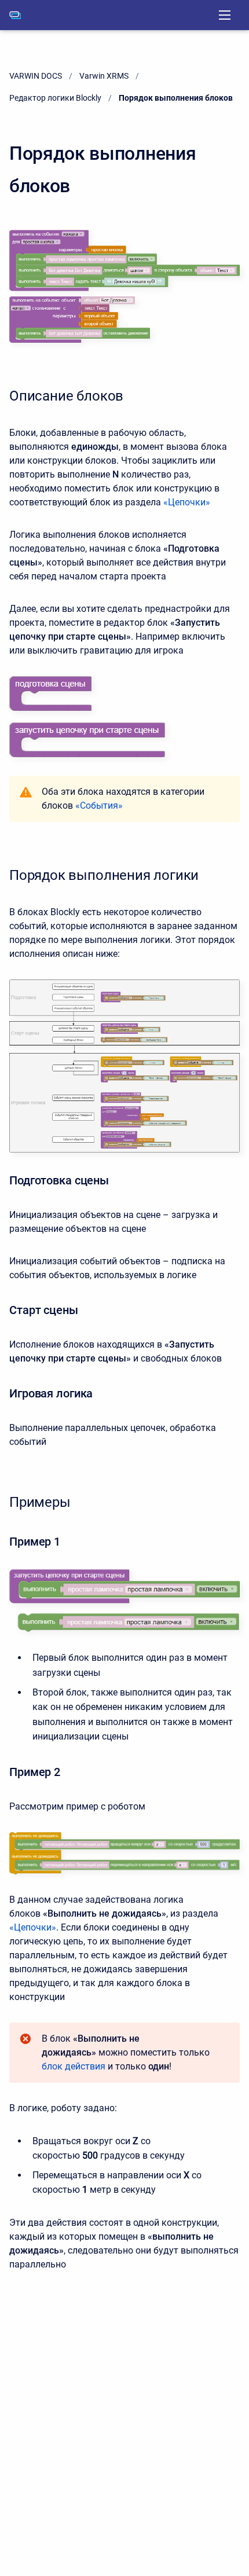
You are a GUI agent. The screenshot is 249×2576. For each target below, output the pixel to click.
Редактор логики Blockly (55, 98)
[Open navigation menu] (225, 15)
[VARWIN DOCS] (15, 15)
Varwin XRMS (104, 76)
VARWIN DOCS (36, 76)
